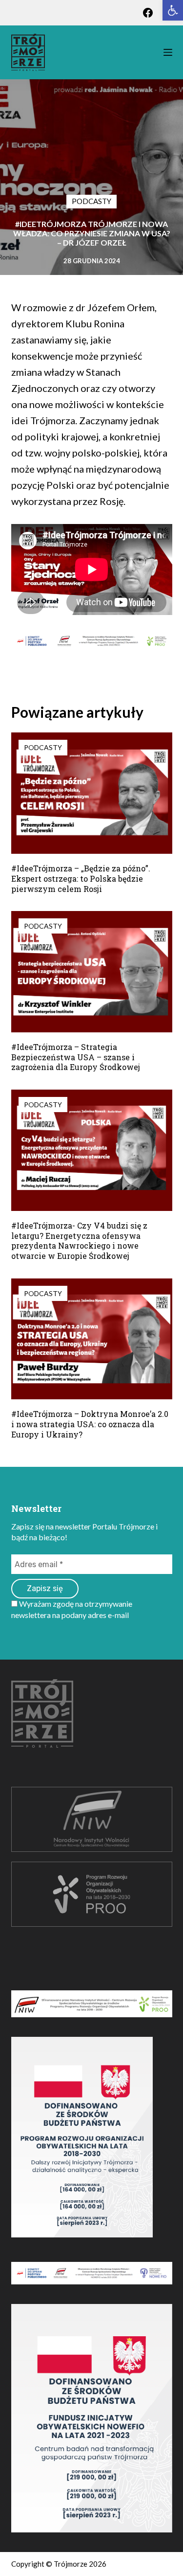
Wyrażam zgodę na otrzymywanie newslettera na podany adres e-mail (72, 1609)
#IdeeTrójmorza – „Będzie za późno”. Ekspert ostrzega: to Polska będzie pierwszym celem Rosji (81, 878)
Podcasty (91, 201)
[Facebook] (148, 13)
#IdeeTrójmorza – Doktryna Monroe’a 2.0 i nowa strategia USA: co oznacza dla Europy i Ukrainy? (90, 1424)
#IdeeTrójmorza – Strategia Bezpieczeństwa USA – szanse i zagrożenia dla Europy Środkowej (76, 1057)
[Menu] (168, 52)
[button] (173, 10)
